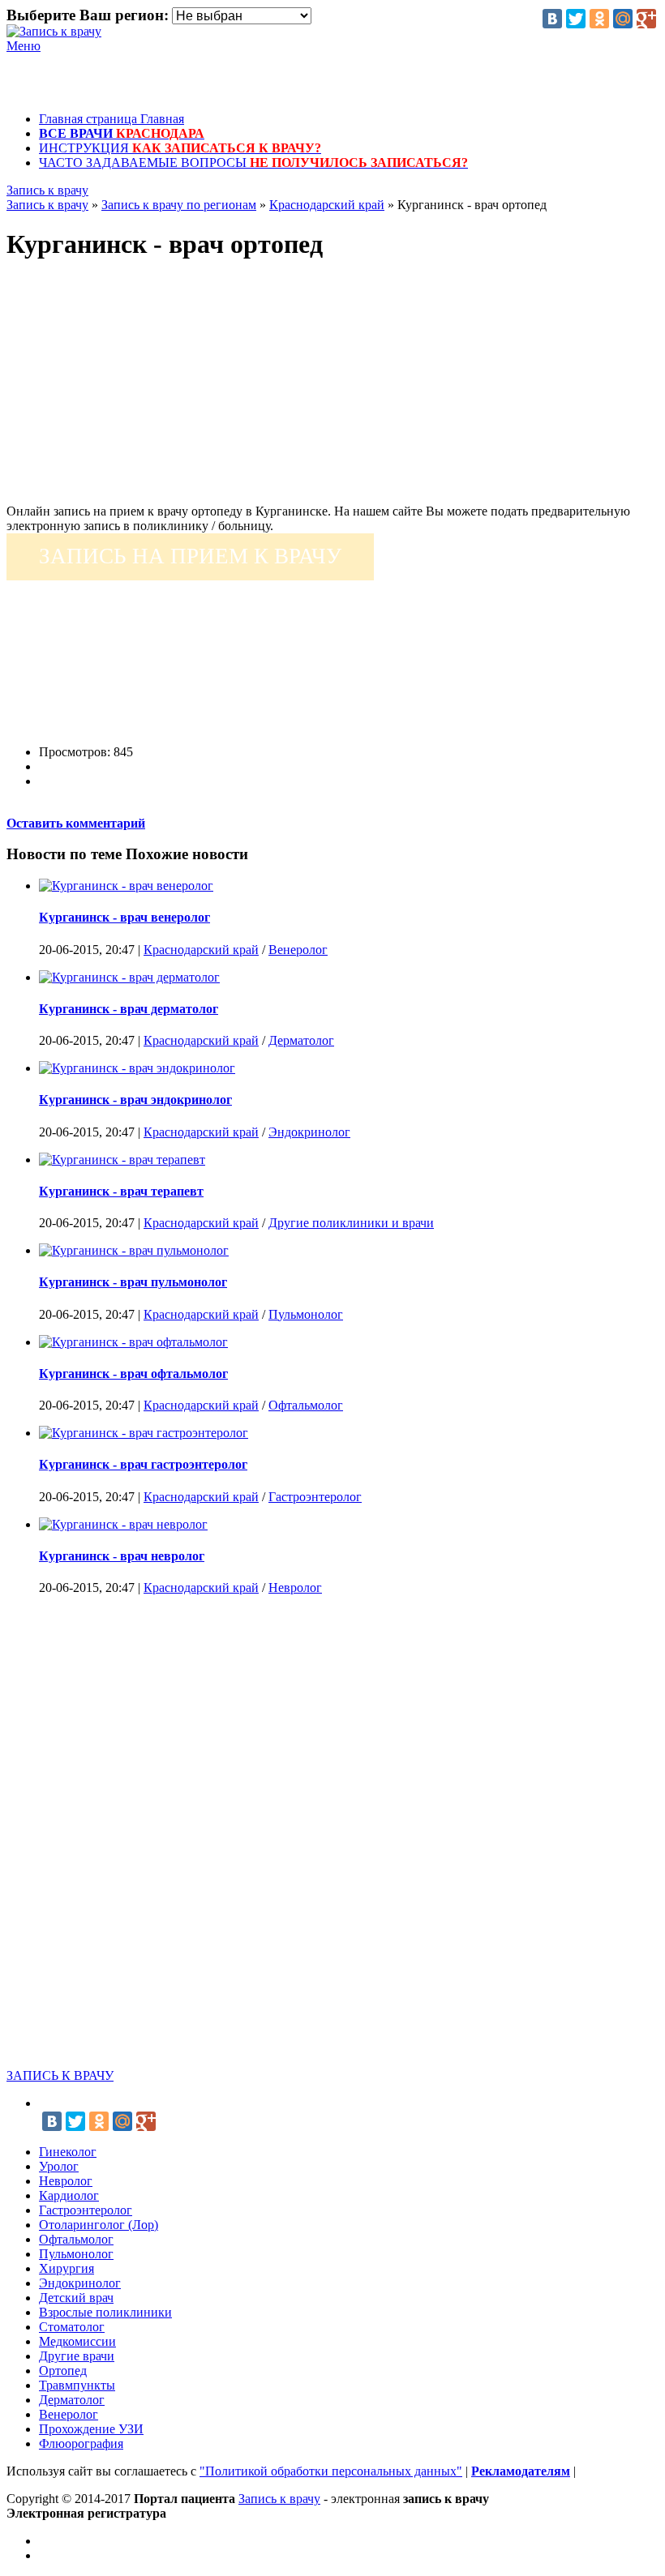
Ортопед (63, 2371)
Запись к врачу (47, 190)
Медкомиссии (77, 2341)
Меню (24, 46)
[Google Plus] (646, 19)
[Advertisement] (332, 391)
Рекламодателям (521, 2471)
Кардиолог (69, 2195)
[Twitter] (576, 19)
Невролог (295, 1588)
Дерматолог (301, 1040)
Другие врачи (77, 2356)
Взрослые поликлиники (105, 2312)
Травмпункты (77, 2385)
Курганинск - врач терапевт (121, 1191)
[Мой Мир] (623, 19)
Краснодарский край (201, 950)
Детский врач (76, 2298)
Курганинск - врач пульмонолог (133, 1282)
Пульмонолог (306, 1314)
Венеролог (298, 950)
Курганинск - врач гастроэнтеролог (143, 1464)
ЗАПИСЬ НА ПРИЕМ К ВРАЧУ (190, 556)
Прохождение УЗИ (91, 2429)
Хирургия (66, 2268)
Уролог (59, 2166)
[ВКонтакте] (552, 19)
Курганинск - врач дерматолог (129, 1009)
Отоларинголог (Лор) (99, 2225)
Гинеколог (68, 2152)
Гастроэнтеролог (315, 1497)
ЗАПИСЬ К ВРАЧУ (60, 2075)
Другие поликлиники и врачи (351, 1223)
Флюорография (81, 2443)
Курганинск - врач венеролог (124, 917)
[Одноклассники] (599, 19)
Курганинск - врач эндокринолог (135, 1100)
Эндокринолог (309, 1132)
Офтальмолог (306, 1405)
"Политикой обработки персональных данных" (331, 2471)
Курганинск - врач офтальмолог (133, 1374)
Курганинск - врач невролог (122, 1556)
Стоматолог (72, 2327)
